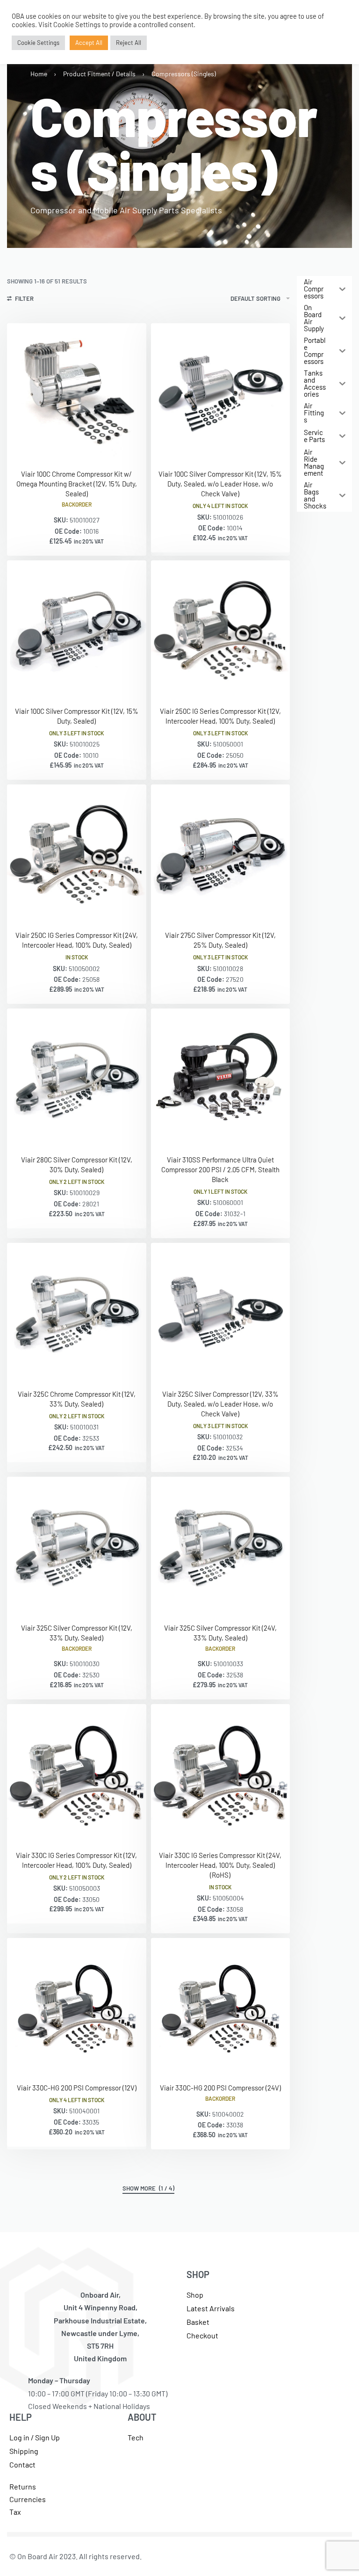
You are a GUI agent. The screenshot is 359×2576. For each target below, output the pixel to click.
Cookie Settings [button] (38, 43)
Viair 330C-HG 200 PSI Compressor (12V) (77, 2088)
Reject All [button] (129, 43)
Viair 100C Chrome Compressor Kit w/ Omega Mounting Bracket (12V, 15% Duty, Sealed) (77, 484)
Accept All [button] (89, 43)
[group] (221, 1078)
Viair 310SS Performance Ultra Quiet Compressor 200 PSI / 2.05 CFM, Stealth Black (220, 1169)
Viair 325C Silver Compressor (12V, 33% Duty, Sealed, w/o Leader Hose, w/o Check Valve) (220, 1404)
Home (39, 74)
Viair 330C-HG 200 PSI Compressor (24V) (220, 2088)
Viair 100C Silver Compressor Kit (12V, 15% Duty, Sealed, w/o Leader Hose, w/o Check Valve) (220, 484)
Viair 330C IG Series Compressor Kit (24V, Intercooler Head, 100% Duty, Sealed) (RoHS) (220, 1865)
